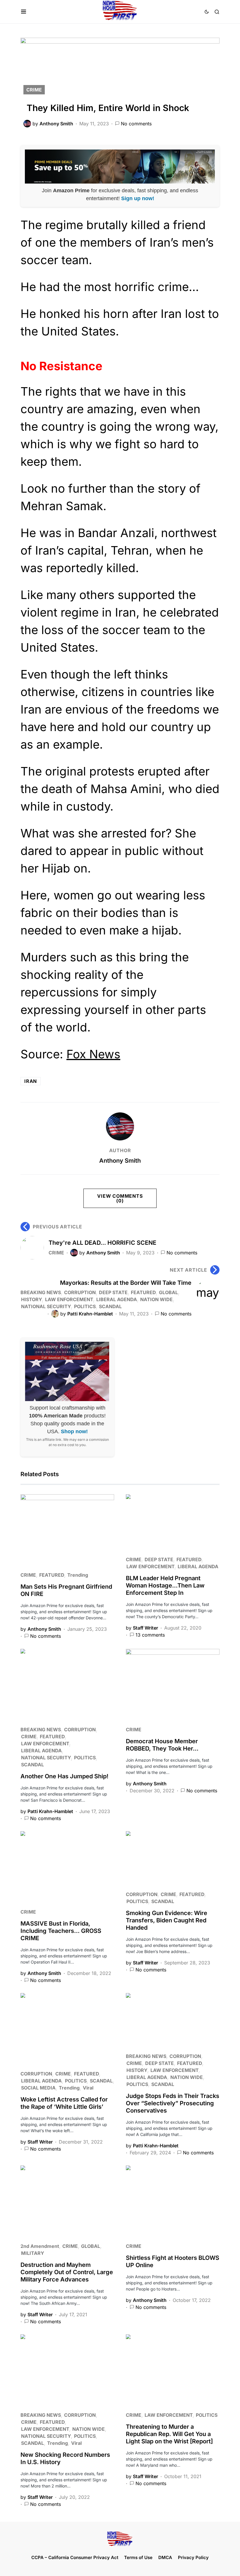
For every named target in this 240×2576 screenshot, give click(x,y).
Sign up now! (138, 198)
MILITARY (33, 2253)
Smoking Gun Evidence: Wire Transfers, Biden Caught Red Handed (167, 1920)
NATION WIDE (156, 1299)
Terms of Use (138, 2557)
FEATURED (143, 1292)
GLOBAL (168, 1292)
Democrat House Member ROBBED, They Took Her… (162, 1745)
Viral (88, 2088)
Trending (78, 1575)
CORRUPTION (80, 1292)
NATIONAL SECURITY (46, 1306)
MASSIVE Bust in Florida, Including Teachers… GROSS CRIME (61, 1931)
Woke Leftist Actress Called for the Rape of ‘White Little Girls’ (64, 2103)
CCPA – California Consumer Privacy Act (75, 2557)
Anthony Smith (120, 1161)
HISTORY (31, 1299)
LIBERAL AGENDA (117, 1299)
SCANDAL (110, 1306)
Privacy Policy (193, 2557)
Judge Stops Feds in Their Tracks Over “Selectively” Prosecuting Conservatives (173, 2103)
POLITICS (85, 1306)
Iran (31, 1081)
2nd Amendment (40, 2246)
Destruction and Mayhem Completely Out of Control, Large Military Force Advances (67, 2272)
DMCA (165, 2557)
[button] (24, 12)
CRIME (34, 90)
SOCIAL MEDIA (38, 2088)
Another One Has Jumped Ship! (64, 1776)
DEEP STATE (113, 1292)
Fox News (93, 1054)
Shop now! (74, 1431)
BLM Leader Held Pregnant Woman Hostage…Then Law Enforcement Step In (165, 1585)
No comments (136, 124)
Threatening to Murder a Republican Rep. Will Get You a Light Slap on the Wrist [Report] (169, 2434)
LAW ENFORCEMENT (69, 1299)
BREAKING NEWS (41, 1292)
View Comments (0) (120, 1198)
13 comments (150, 1635)
